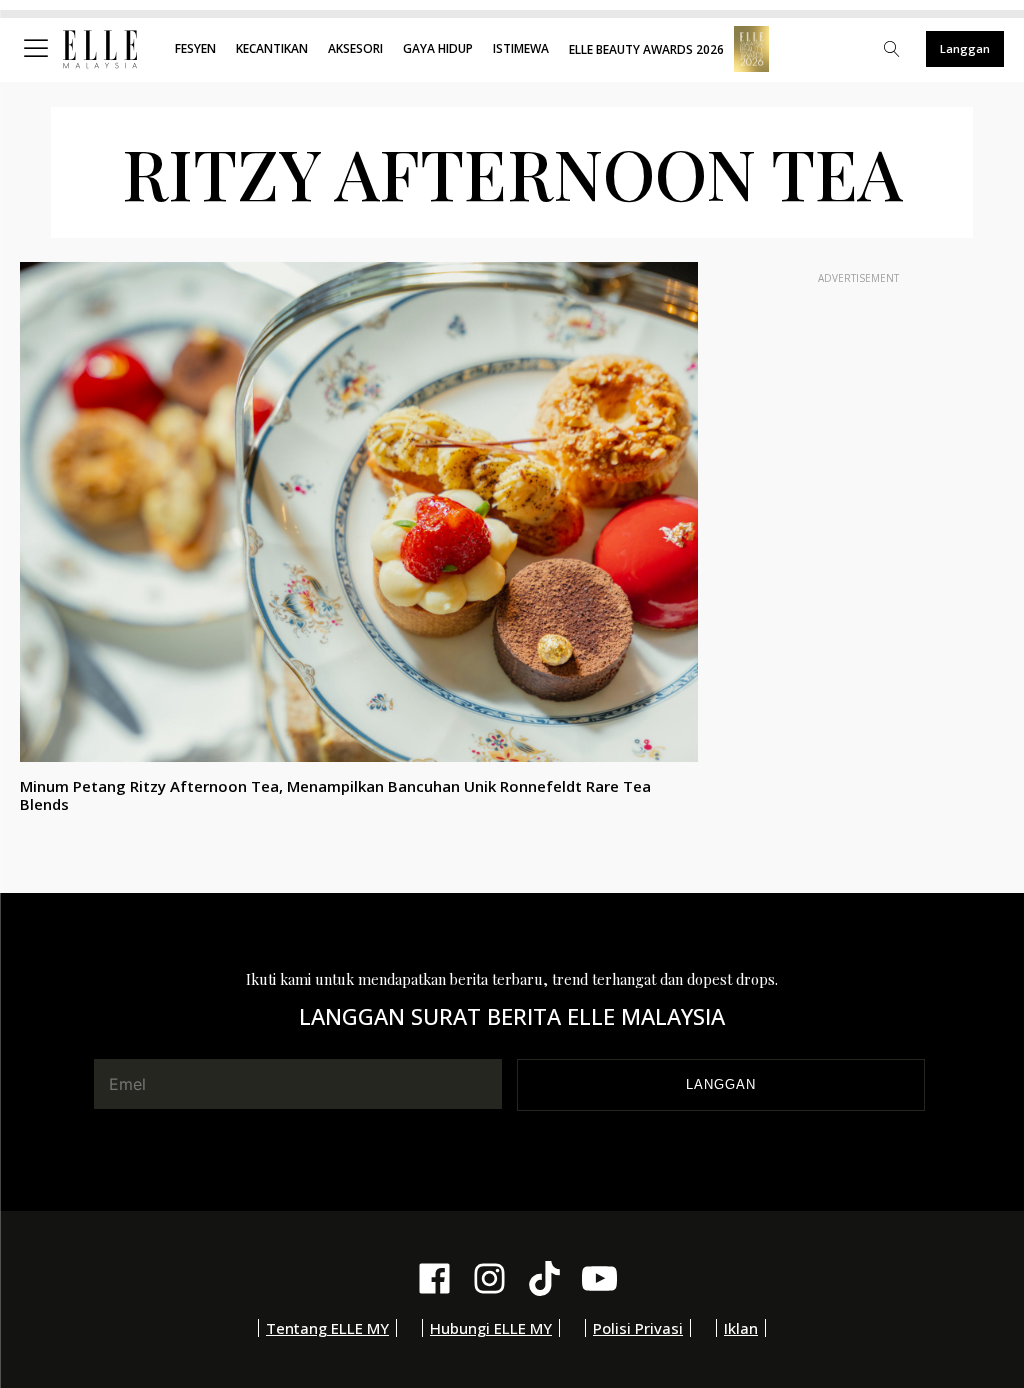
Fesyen (195, 48)
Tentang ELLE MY (327, 1328)
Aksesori (355, 48)
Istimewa (521, 48)
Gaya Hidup (438, 48)
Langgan (965, 48)
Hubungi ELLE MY (491, 1328)
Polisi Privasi (638, 1328)
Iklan (741, 1328)
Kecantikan (272, 48)
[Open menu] (40, 49)
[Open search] (892, 49)
